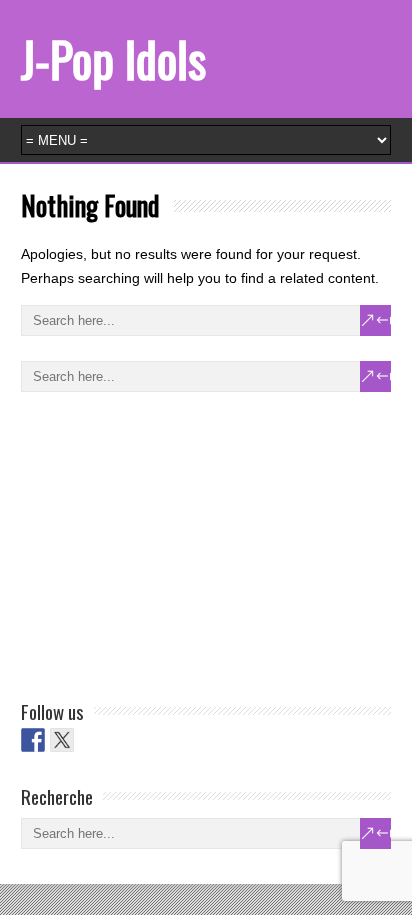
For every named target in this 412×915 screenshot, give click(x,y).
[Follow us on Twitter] (62, 740)
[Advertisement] (171, 542)
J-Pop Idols (113, 58)
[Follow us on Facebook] (33, 740)
